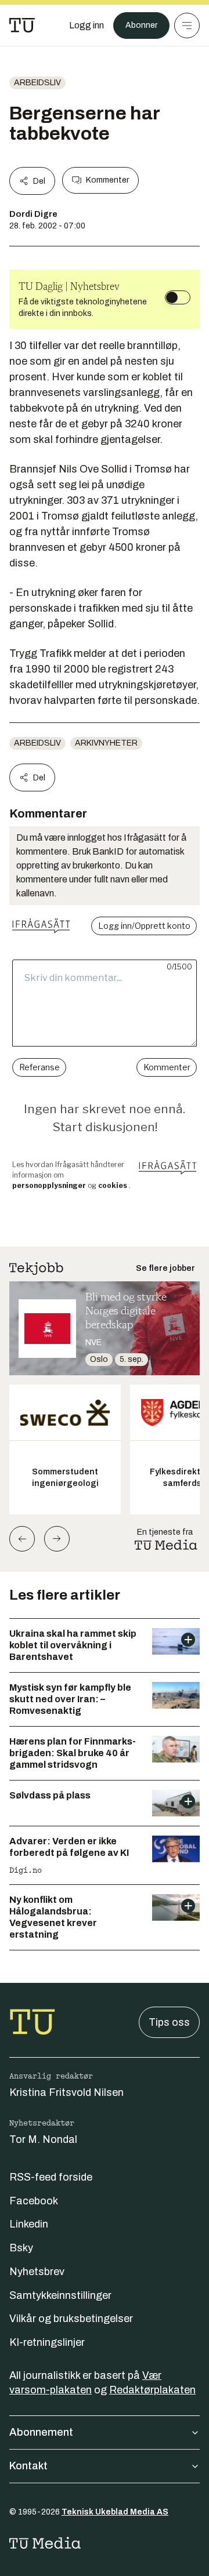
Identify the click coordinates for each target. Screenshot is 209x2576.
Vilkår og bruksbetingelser (71, 2319)
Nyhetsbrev (37, 2272)
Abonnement (41, 2432)
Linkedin (29, 2224)
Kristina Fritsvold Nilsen (66, 2092)
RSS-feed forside (51, 2177)
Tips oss (169, 2022)
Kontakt (28, 2466)
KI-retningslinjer (47, 2342)
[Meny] (187, 26)
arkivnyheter (106, 743)
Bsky (21, 2248)
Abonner (141, 25)
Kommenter (107, 180)
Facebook (34, 2201)
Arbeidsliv (37, 83)
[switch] (178, 297)
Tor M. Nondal (43, 2139)
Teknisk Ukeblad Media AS (115, 2512)
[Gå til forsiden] (22, 26)
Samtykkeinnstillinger (60, 2295)
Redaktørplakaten (152, 2390)
